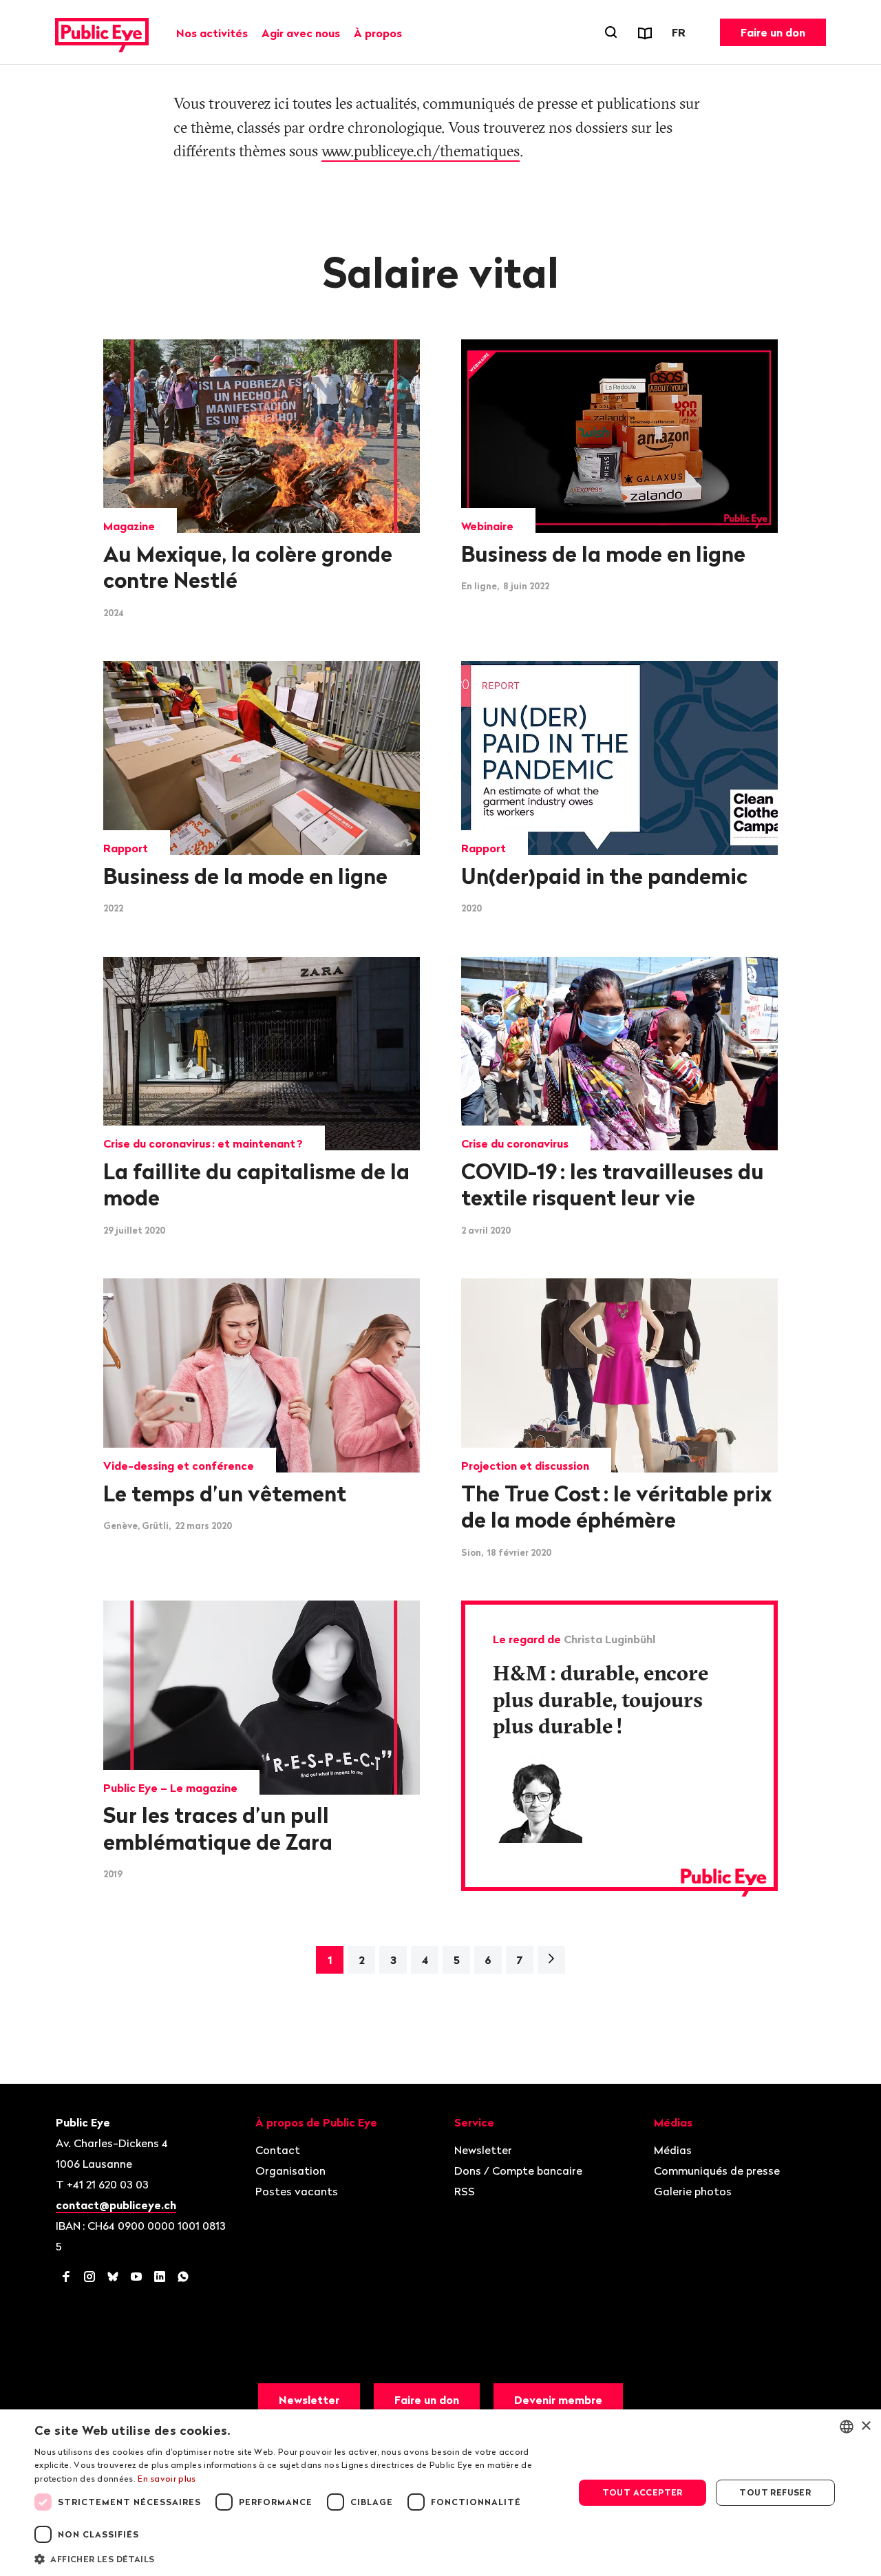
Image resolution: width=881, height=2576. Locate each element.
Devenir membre (558, 2400)
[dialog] (440, 2493)
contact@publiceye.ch (116, 2205)
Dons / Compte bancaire (518, 2171)
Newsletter (483, 2150)
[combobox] (847, 2427)
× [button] (866, 2426)
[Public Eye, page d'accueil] (102, 32)
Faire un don (773, 32)
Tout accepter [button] (643, 2492)
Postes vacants (297, 2191)
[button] (296, 2558)
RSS (465, 2191)
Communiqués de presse (717, 2171)
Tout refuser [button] (775, 2492)
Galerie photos (693, 2191)
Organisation (290, 2171)
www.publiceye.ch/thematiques (421, 151)
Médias (673, 2150)
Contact (278, 2150)
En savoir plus (167, 2479)
